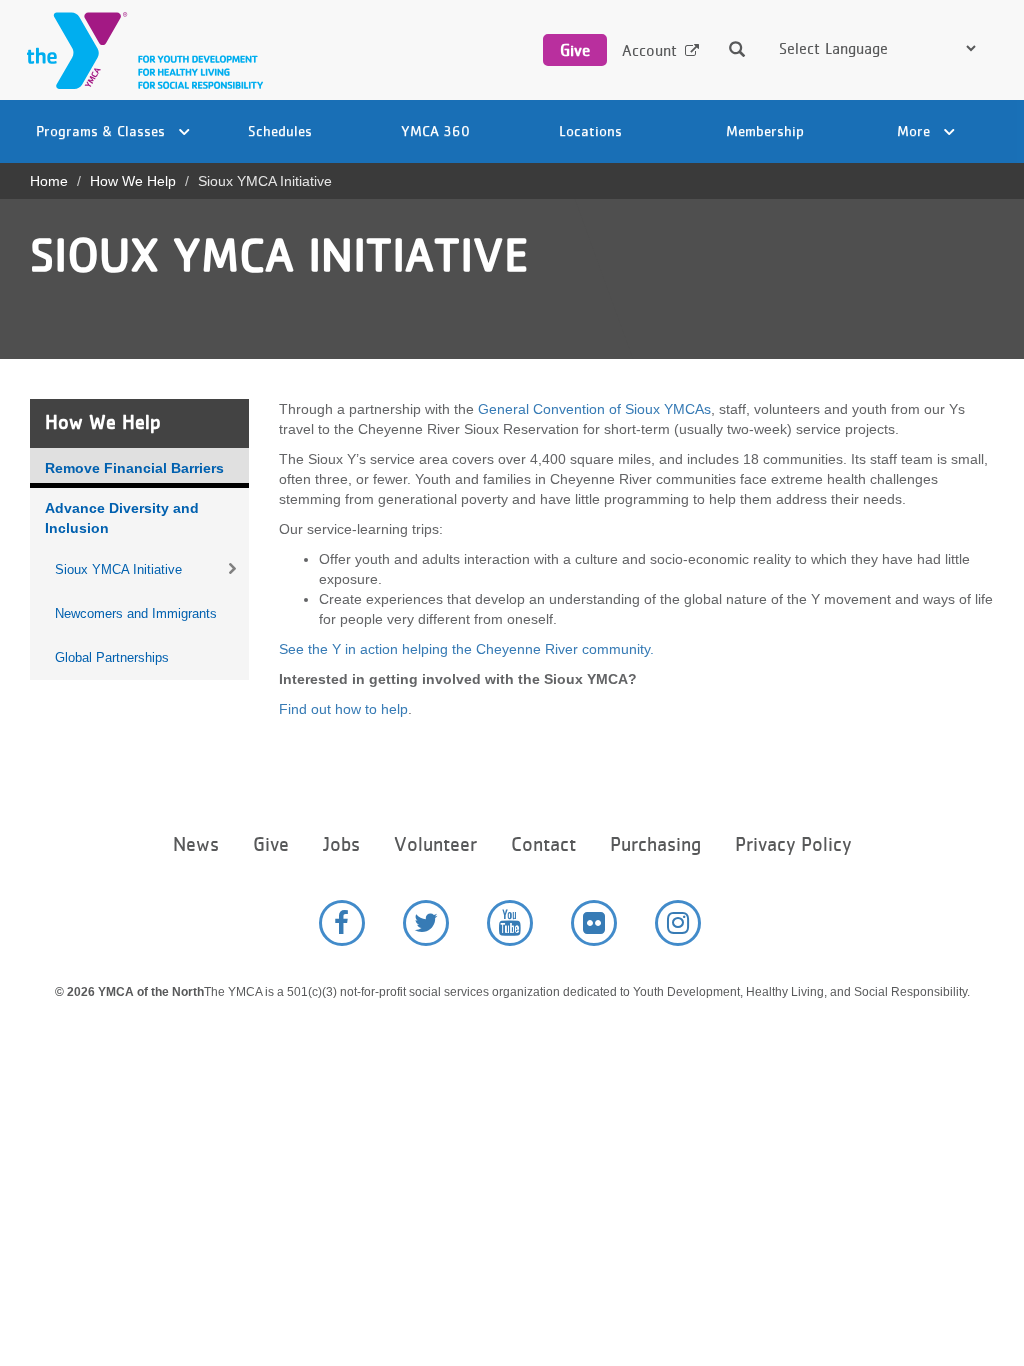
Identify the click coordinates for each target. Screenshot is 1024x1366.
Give (575, 50)
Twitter (426, 923)
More (915, 130)
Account (649, 50)
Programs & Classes (102, 130)
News (196, 844)
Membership (765, 130)
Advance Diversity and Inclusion (122, 518)
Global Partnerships (112, 657)
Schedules (280, 130)
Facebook (342, 923)
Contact (543, 844)
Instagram (678, 923)
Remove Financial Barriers (134, 468)
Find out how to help (343, 709)
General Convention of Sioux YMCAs (594, 409)
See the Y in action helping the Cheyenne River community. (466, 649)
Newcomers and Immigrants (136, 613)
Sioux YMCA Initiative (118, 569)
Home (49, 181)
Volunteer (435, 844)
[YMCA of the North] (140, 50)
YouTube (510, 923)
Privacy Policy (793, 844)
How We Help (133, 181)
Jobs (341, 844)
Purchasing (655, 844)
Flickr (594, 923)
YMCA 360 (435, 130)
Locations (590, 130)
